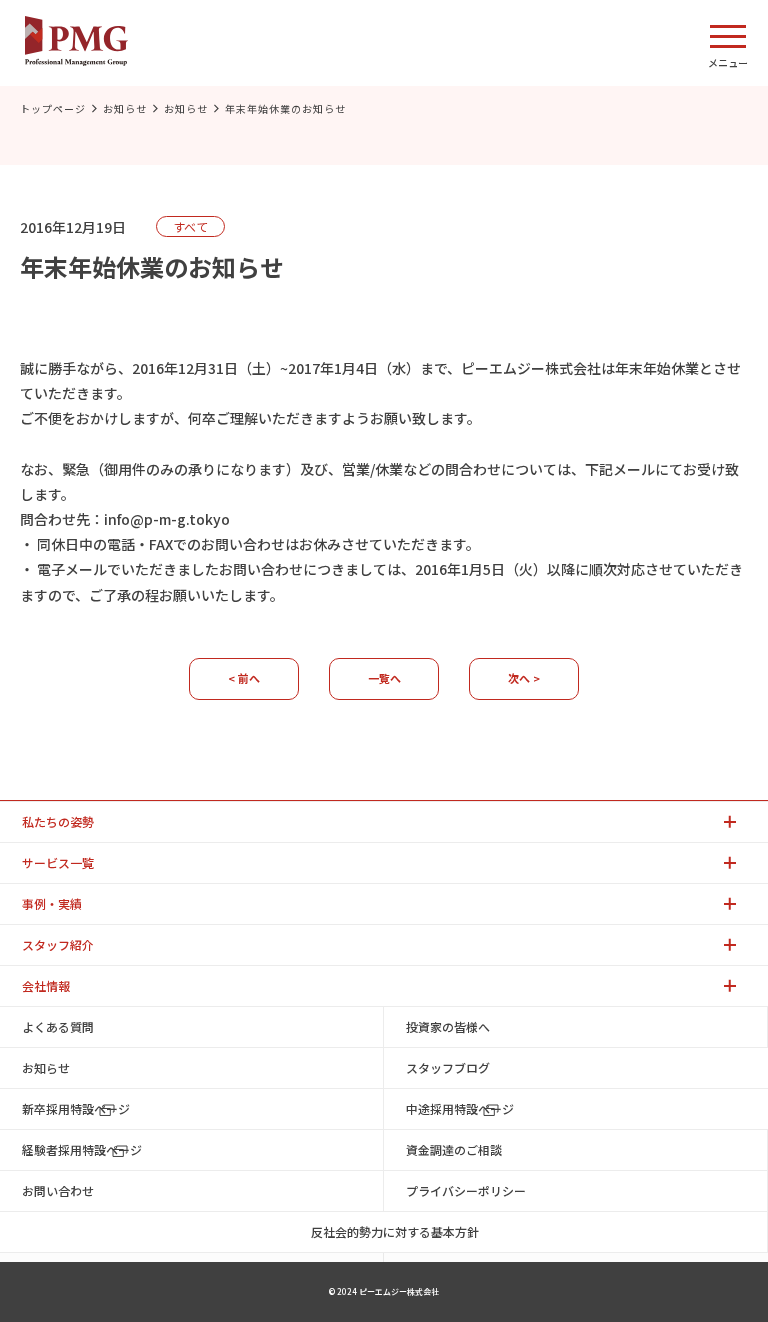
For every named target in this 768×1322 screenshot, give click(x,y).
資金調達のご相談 (454, 1149)
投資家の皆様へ (448, 1026)
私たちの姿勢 (58, 821)
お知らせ (125, 108)
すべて (190, 226)
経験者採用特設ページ (82, 1149)
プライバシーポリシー (466, 1190)
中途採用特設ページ (460, 1108)
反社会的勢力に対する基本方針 (395, 1231)
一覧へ (384, 678)
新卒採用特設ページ (76, 1108)
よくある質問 (58, 1026)
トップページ (53, 108)
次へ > (524, 678)
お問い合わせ (58, 1190)
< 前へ (244, 678)
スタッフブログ (448, 1067)
